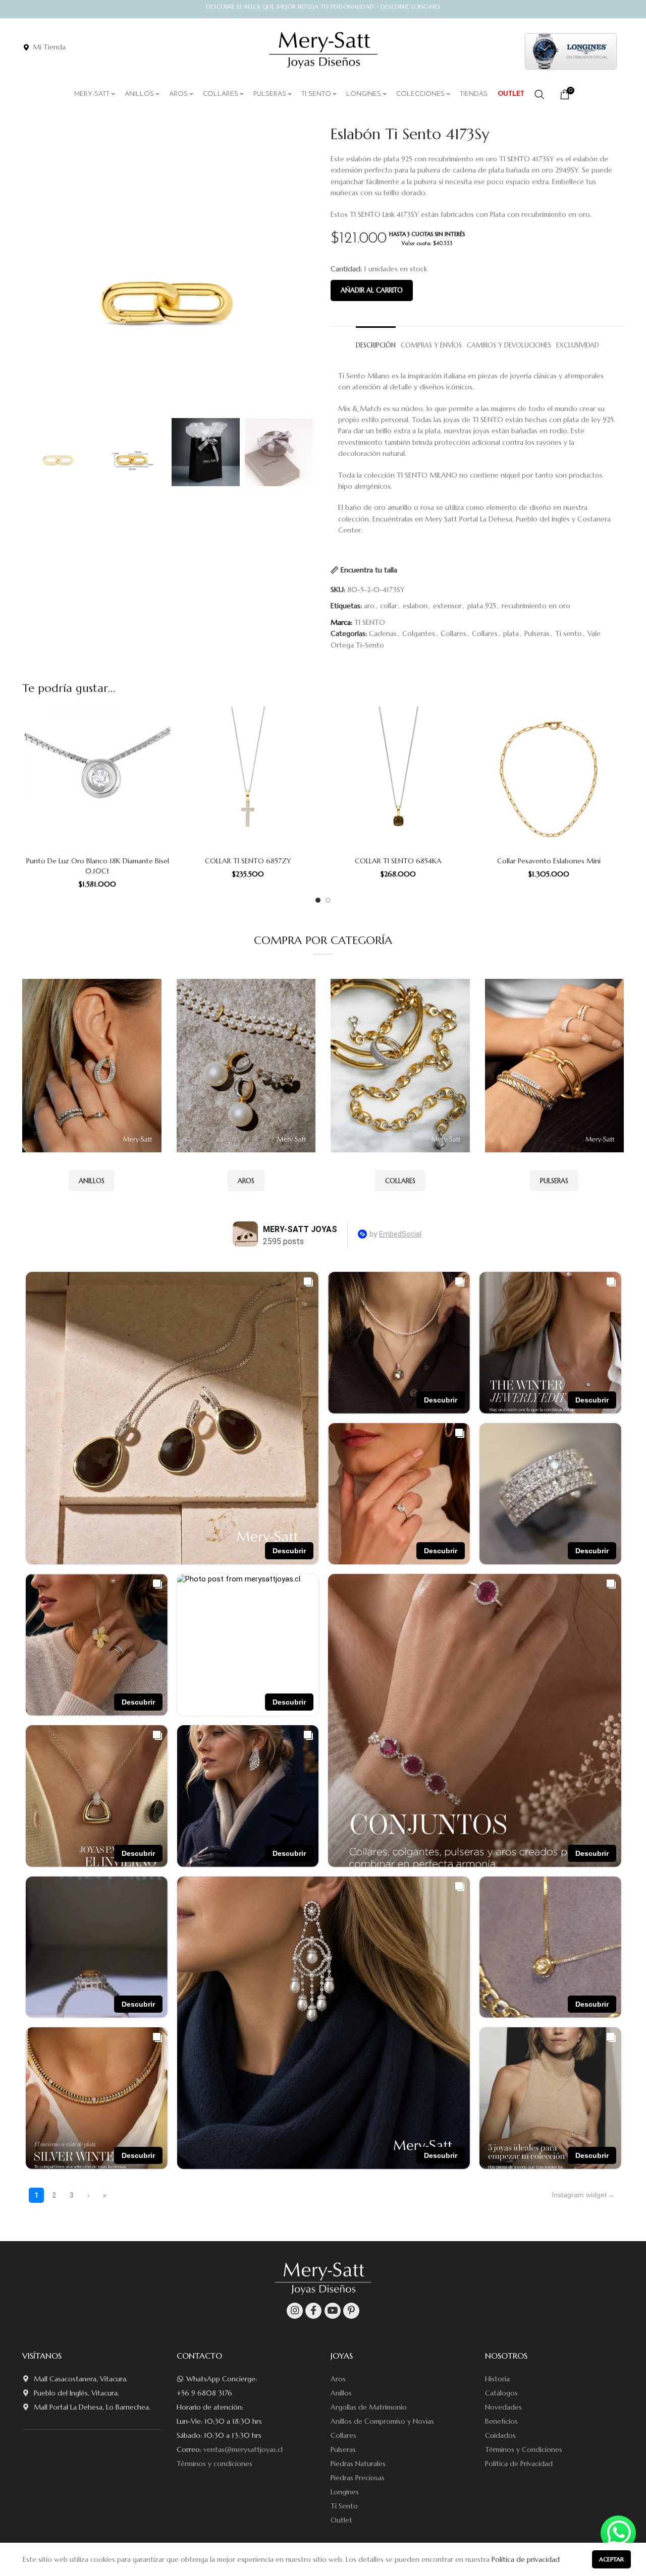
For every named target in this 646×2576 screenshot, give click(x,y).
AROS (246, 1181)
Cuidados (500, 2435)
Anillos (341, 2393)
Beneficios (501, 2421)
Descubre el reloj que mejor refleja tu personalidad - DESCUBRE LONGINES (323, 6)
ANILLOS (92, 1181)
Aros (338, 2379)
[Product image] (97, 779)
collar (389, 606)
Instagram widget (579, 2195)
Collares (453, 633)
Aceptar (611, 2559)
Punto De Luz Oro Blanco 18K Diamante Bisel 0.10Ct (98, 866)
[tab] (376, 341)
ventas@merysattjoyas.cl (243, 2449)
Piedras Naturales (358, 2464)
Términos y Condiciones (524, 2449)
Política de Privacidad (519, 2464)
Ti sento (569, 633)
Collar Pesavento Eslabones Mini (549, 861)
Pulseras (537, 633)
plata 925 (482, 606)
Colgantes (419, 633)
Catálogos (501, 2393)
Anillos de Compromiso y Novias (382, 2421)
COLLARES (400, 1181)
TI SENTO (370, 622)
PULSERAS (554, 1181)
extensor (447, 606)
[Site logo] (323, 50)
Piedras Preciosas (358, 2478)
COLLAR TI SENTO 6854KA (398, 861)
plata (511, 633)
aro (369, 606)
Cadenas (383, 633)
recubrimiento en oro (536, 606)
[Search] (540, 94)
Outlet (341, 2520)
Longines (345, 2492)
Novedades (503, 2407)
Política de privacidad (526, 2559)
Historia (497, 2379)
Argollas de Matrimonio (369, 2407)
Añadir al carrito (372, 290)
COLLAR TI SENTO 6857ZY (248, 861)
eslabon (415, 606)
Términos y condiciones (214, 2464)
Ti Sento (344, 2506)
